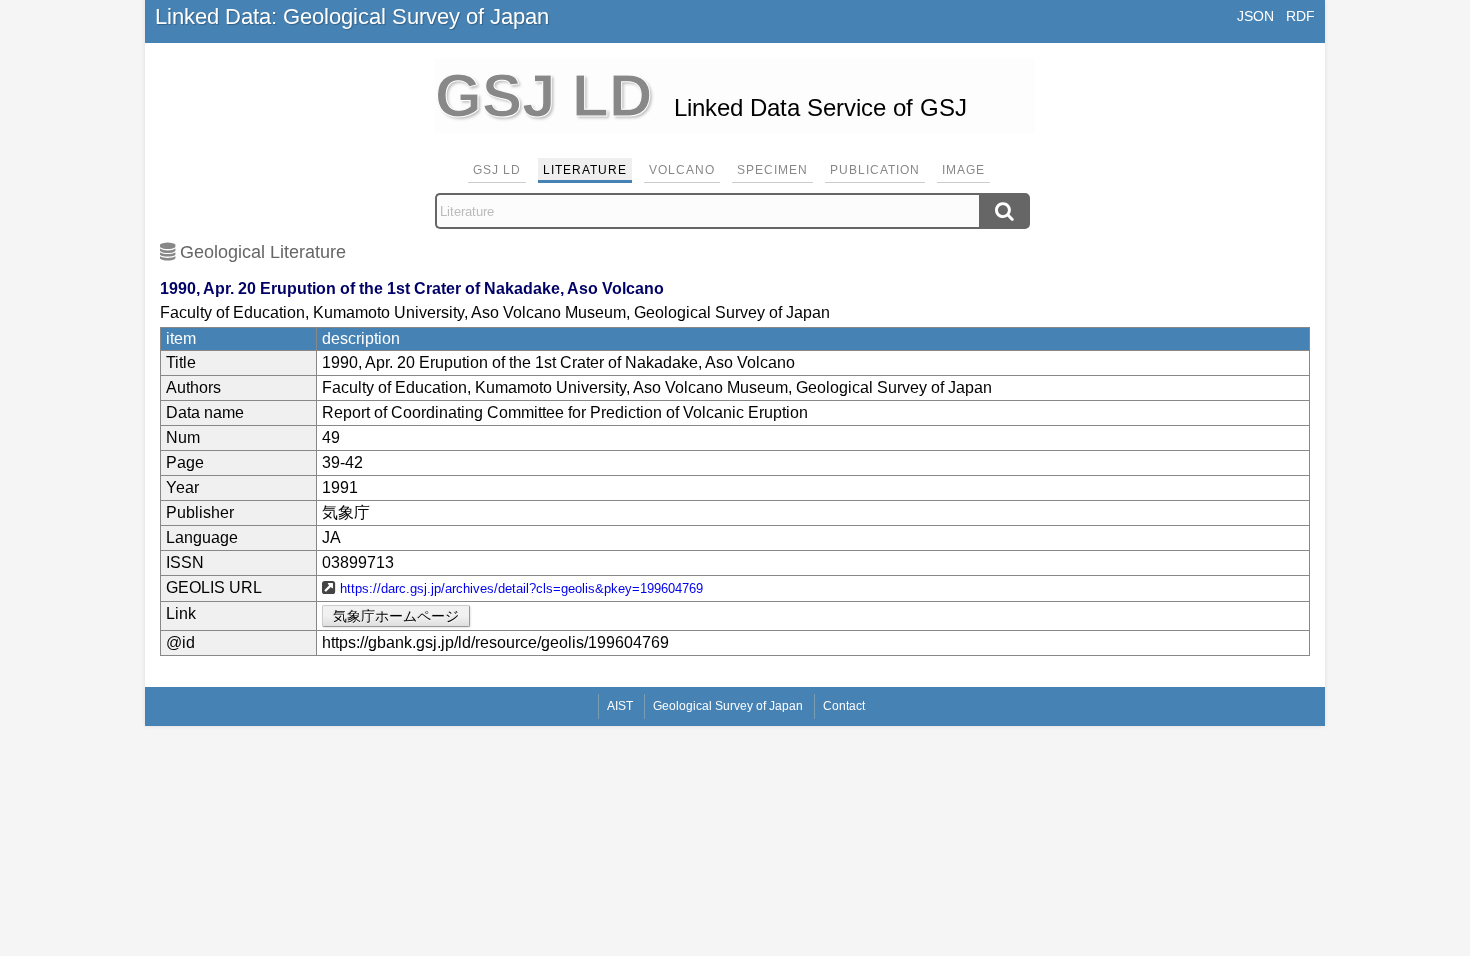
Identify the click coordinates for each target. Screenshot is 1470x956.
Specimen (772, 170)
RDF (1300, 16)
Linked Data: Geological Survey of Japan (352, 16)
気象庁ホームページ (396, 616)
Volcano (682, 170)
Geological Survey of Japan (728, 706)
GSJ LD (497, 170)
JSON (1255, 16)
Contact (844, 706)
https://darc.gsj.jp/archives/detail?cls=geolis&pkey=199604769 (521, 588)
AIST (620, 706)
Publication (875, 170)
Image (963, 170)
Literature (585, 170)
